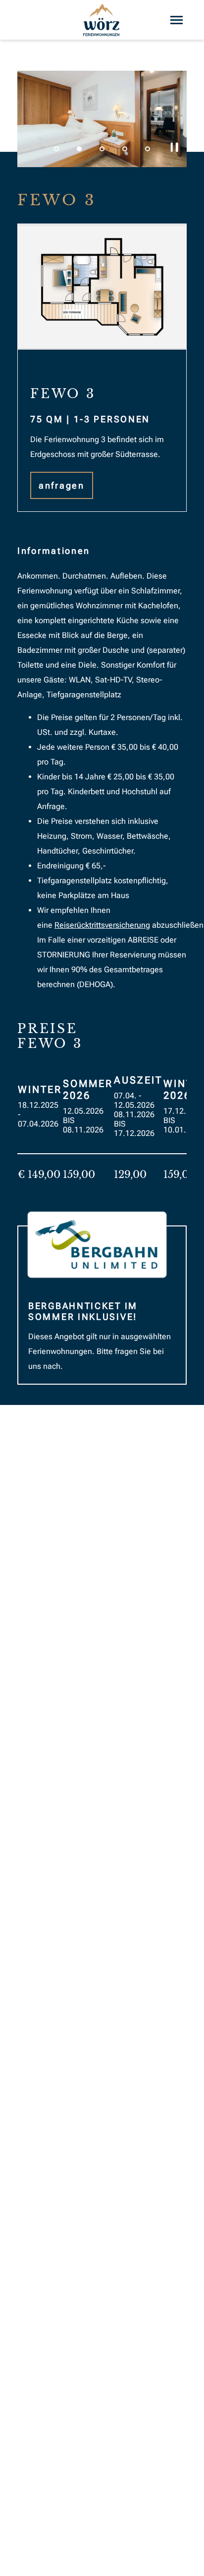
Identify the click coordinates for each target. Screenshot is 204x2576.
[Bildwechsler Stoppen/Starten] (174, 147)
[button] (56, 149)
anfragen (62, 485)
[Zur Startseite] (102, 20)
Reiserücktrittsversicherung (102, 925)
